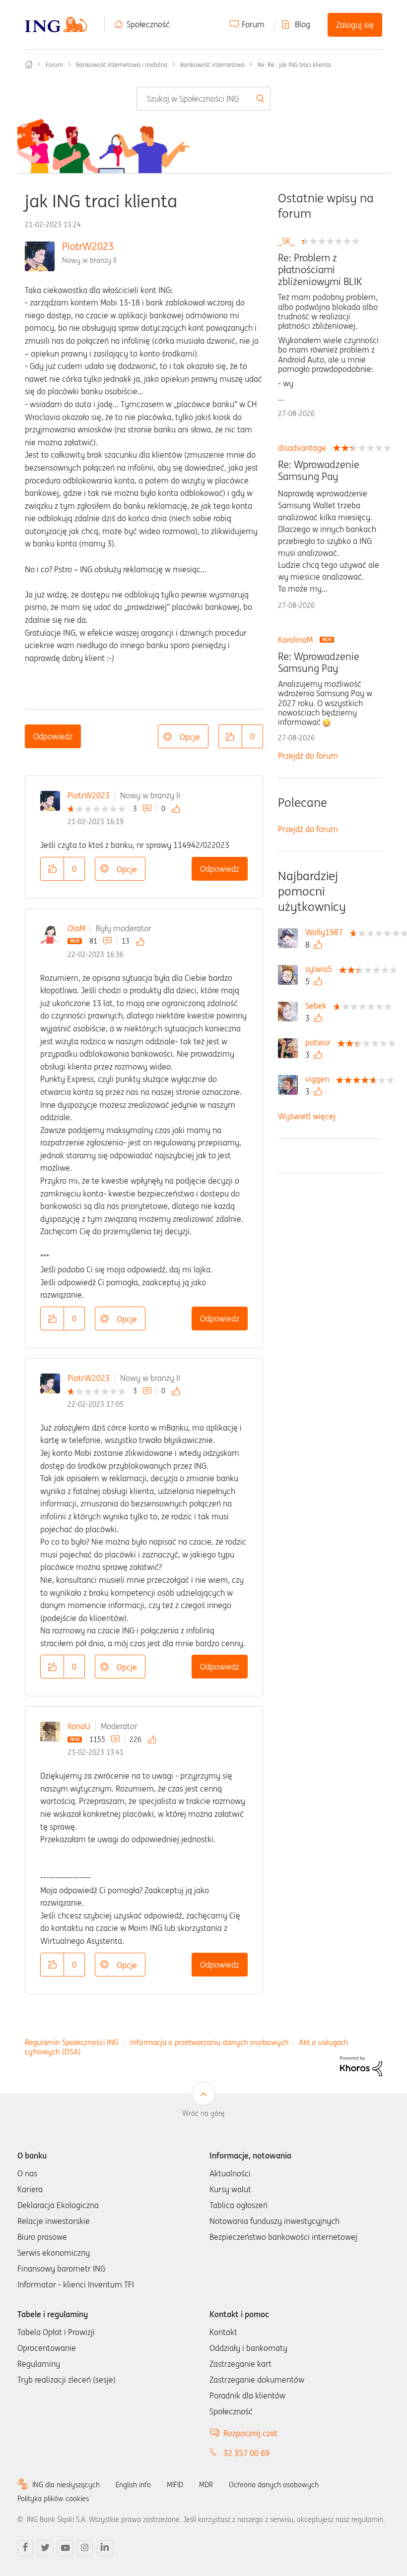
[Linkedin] (105, 2548)
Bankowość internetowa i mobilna (122, 65)
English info (133, 2485)
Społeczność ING (29, 64)
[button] (230, 736)
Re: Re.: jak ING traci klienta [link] (294, 65)
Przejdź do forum (308, 756)
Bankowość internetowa (212, 65)
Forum (253, 24)
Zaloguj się (355, 25)
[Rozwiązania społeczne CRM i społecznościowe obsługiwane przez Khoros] (361, 2065)
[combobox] (204, 99)
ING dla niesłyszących (66, 2485)
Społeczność (148, 24)
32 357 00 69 (246, 2453)
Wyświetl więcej (307, 1116)
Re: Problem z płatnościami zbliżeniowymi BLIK (320, 270)
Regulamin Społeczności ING (72, 2042)
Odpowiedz (53, 736)
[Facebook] (25, 2548)
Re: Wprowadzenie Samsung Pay (319, 471)
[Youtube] (65, 2548)
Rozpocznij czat (250, 2433)
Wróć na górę (203, 2113)
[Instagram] (85, 2548)
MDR (206, 2485)
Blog (303, 24)
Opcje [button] (190, 737)
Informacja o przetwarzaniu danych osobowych (209, 2042)
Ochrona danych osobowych (274, 2485)
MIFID (175, 2485)
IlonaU (79, 1726)
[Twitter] (45, 2548)
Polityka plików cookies (53, 2499)
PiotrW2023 (88, 246)
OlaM (76, 928)
